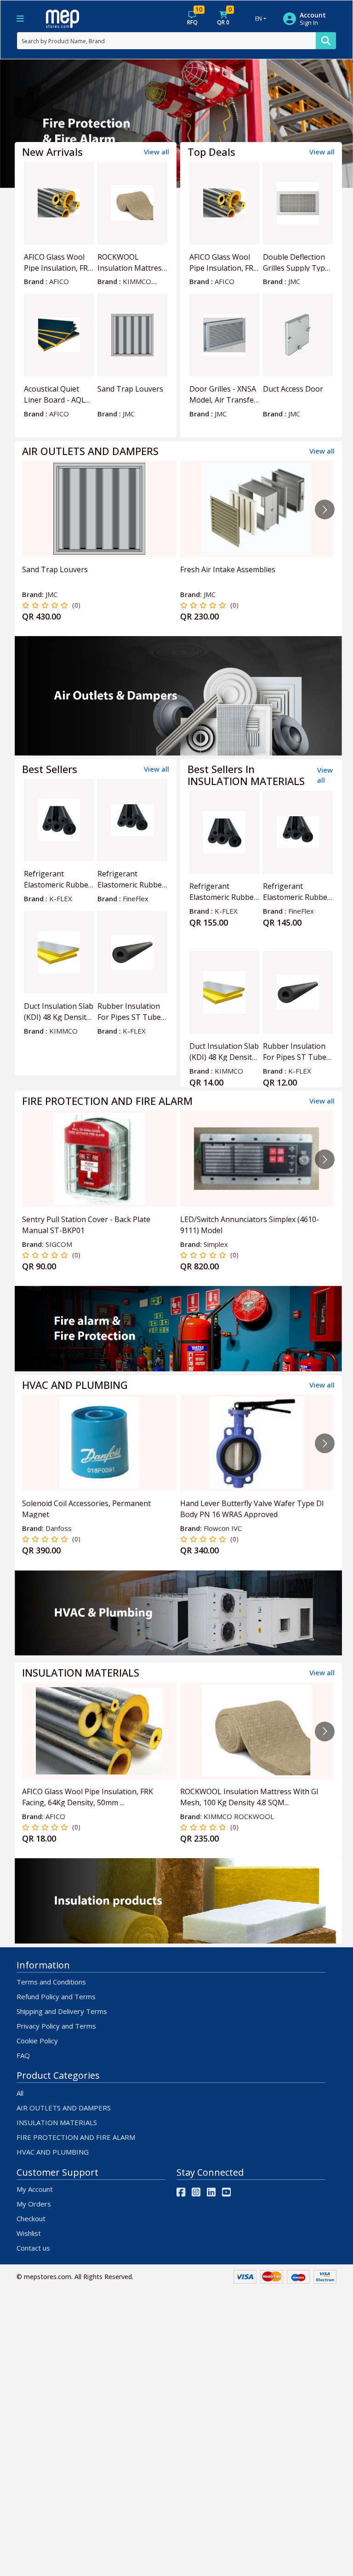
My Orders (34, 2204)
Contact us (33, 2248)
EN (259, 19)
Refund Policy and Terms (56, 1996)
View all (157, 152)
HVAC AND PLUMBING (53, 2152)
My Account (35, 2189)
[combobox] (166, 41)
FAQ (23, 2055)
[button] (26, 124)
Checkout (31, 2218)
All (20, 2093)
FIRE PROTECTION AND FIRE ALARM (76, 2137)
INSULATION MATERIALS (57, 2122)
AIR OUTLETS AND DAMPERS (64, 2108)
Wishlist (29, 2233)
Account (313, 15)
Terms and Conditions (51, 1982)
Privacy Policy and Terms (56, 2026)
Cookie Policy (37, 2041)
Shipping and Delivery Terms (62, 2011)
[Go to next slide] (325, 509)
